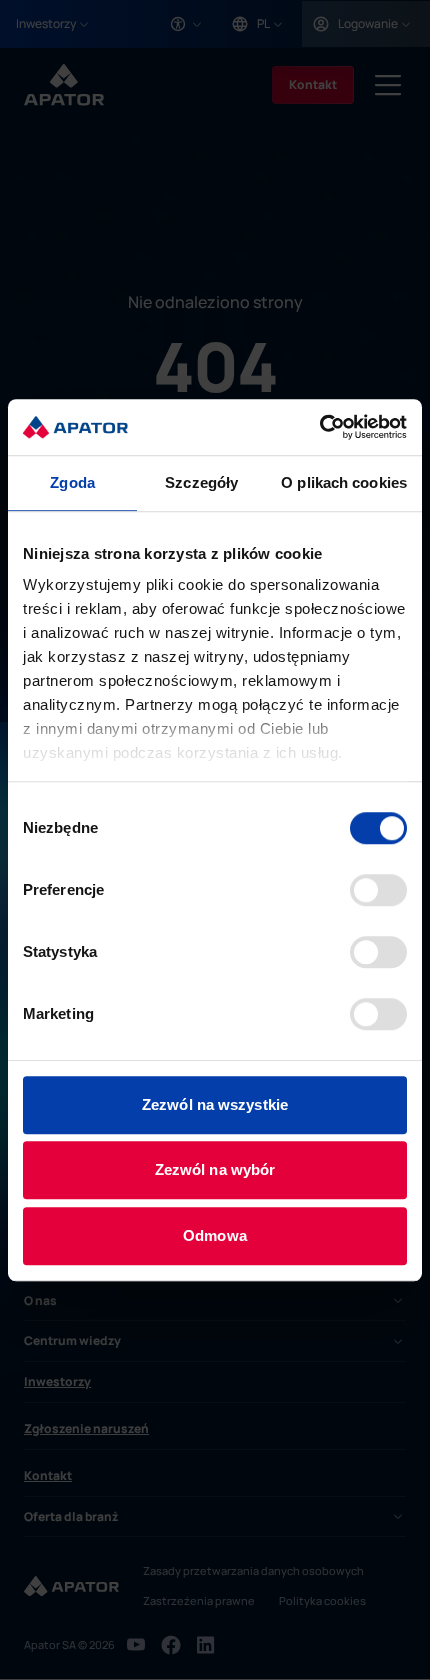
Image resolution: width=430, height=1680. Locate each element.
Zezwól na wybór (215, 1169)
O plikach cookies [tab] (344, 482)
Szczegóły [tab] (201, 482)
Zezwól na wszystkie (215, 1104)
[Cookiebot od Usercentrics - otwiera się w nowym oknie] (319, 427)
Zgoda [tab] (72, 482)
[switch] (378, 890)
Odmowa (215, 1235)
